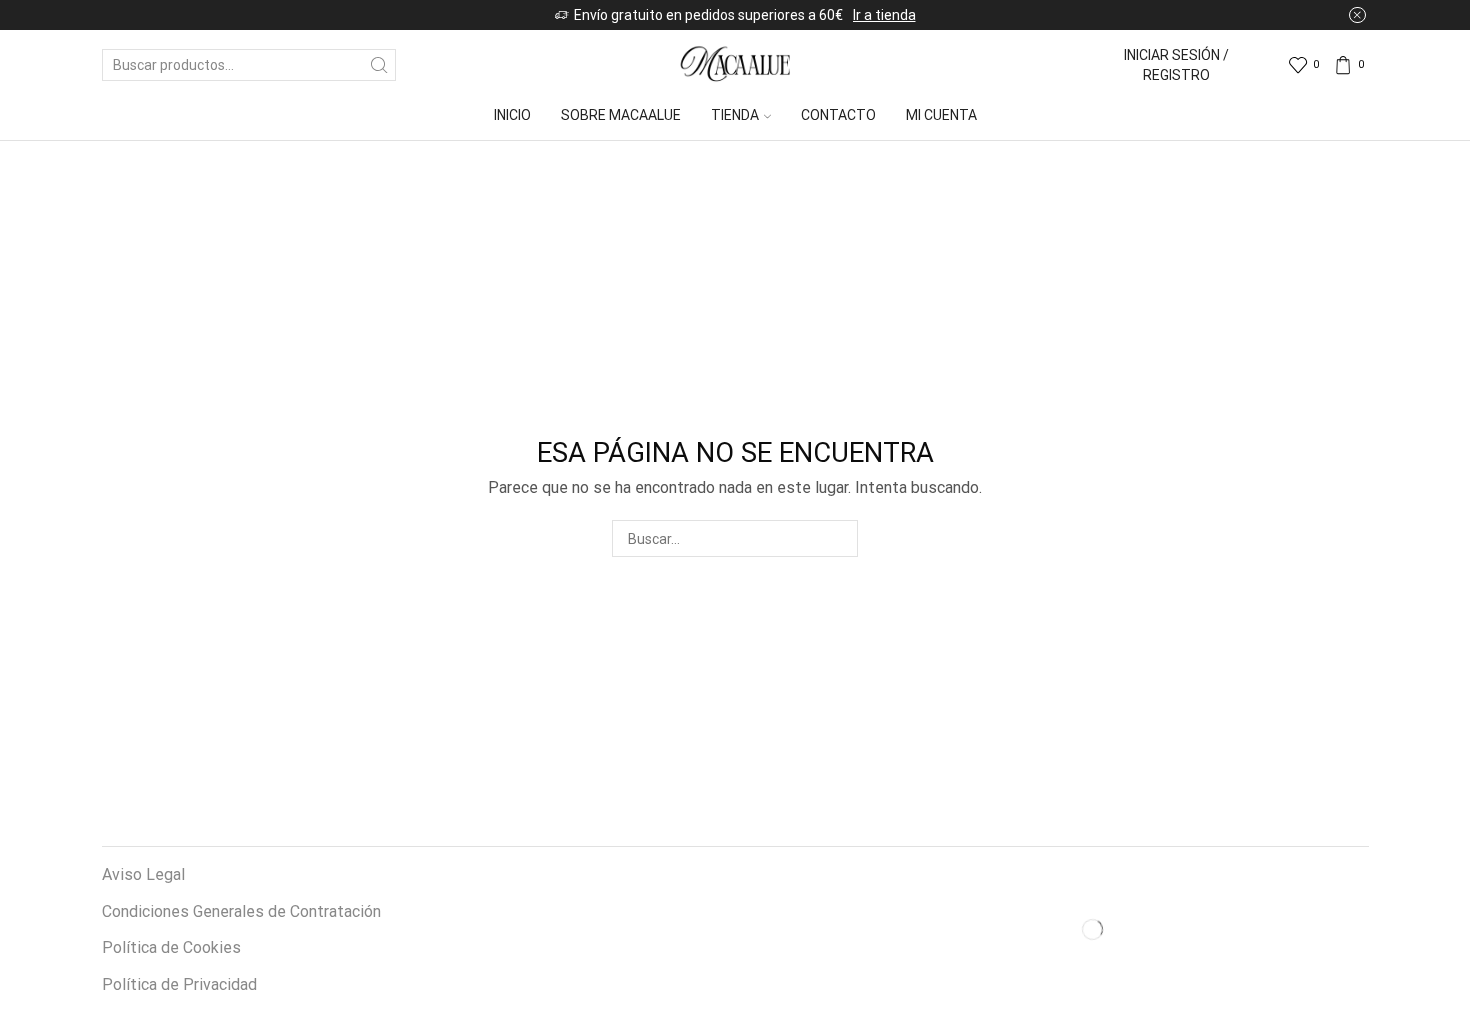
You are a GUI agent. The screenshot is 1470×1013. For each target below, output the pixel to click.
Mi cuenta (941, 115)
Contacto (838, 115)
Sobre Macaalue (621, 115)
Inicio (512, 115)
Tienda (735, 115)
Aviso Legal (143, 874)
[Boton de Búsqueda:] (380, 65)
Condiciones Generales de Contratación (241, 911)
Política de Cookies (171, 947)
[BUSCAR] (839, 538)
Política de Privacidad (179, 984)
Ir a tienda (884, 15)
